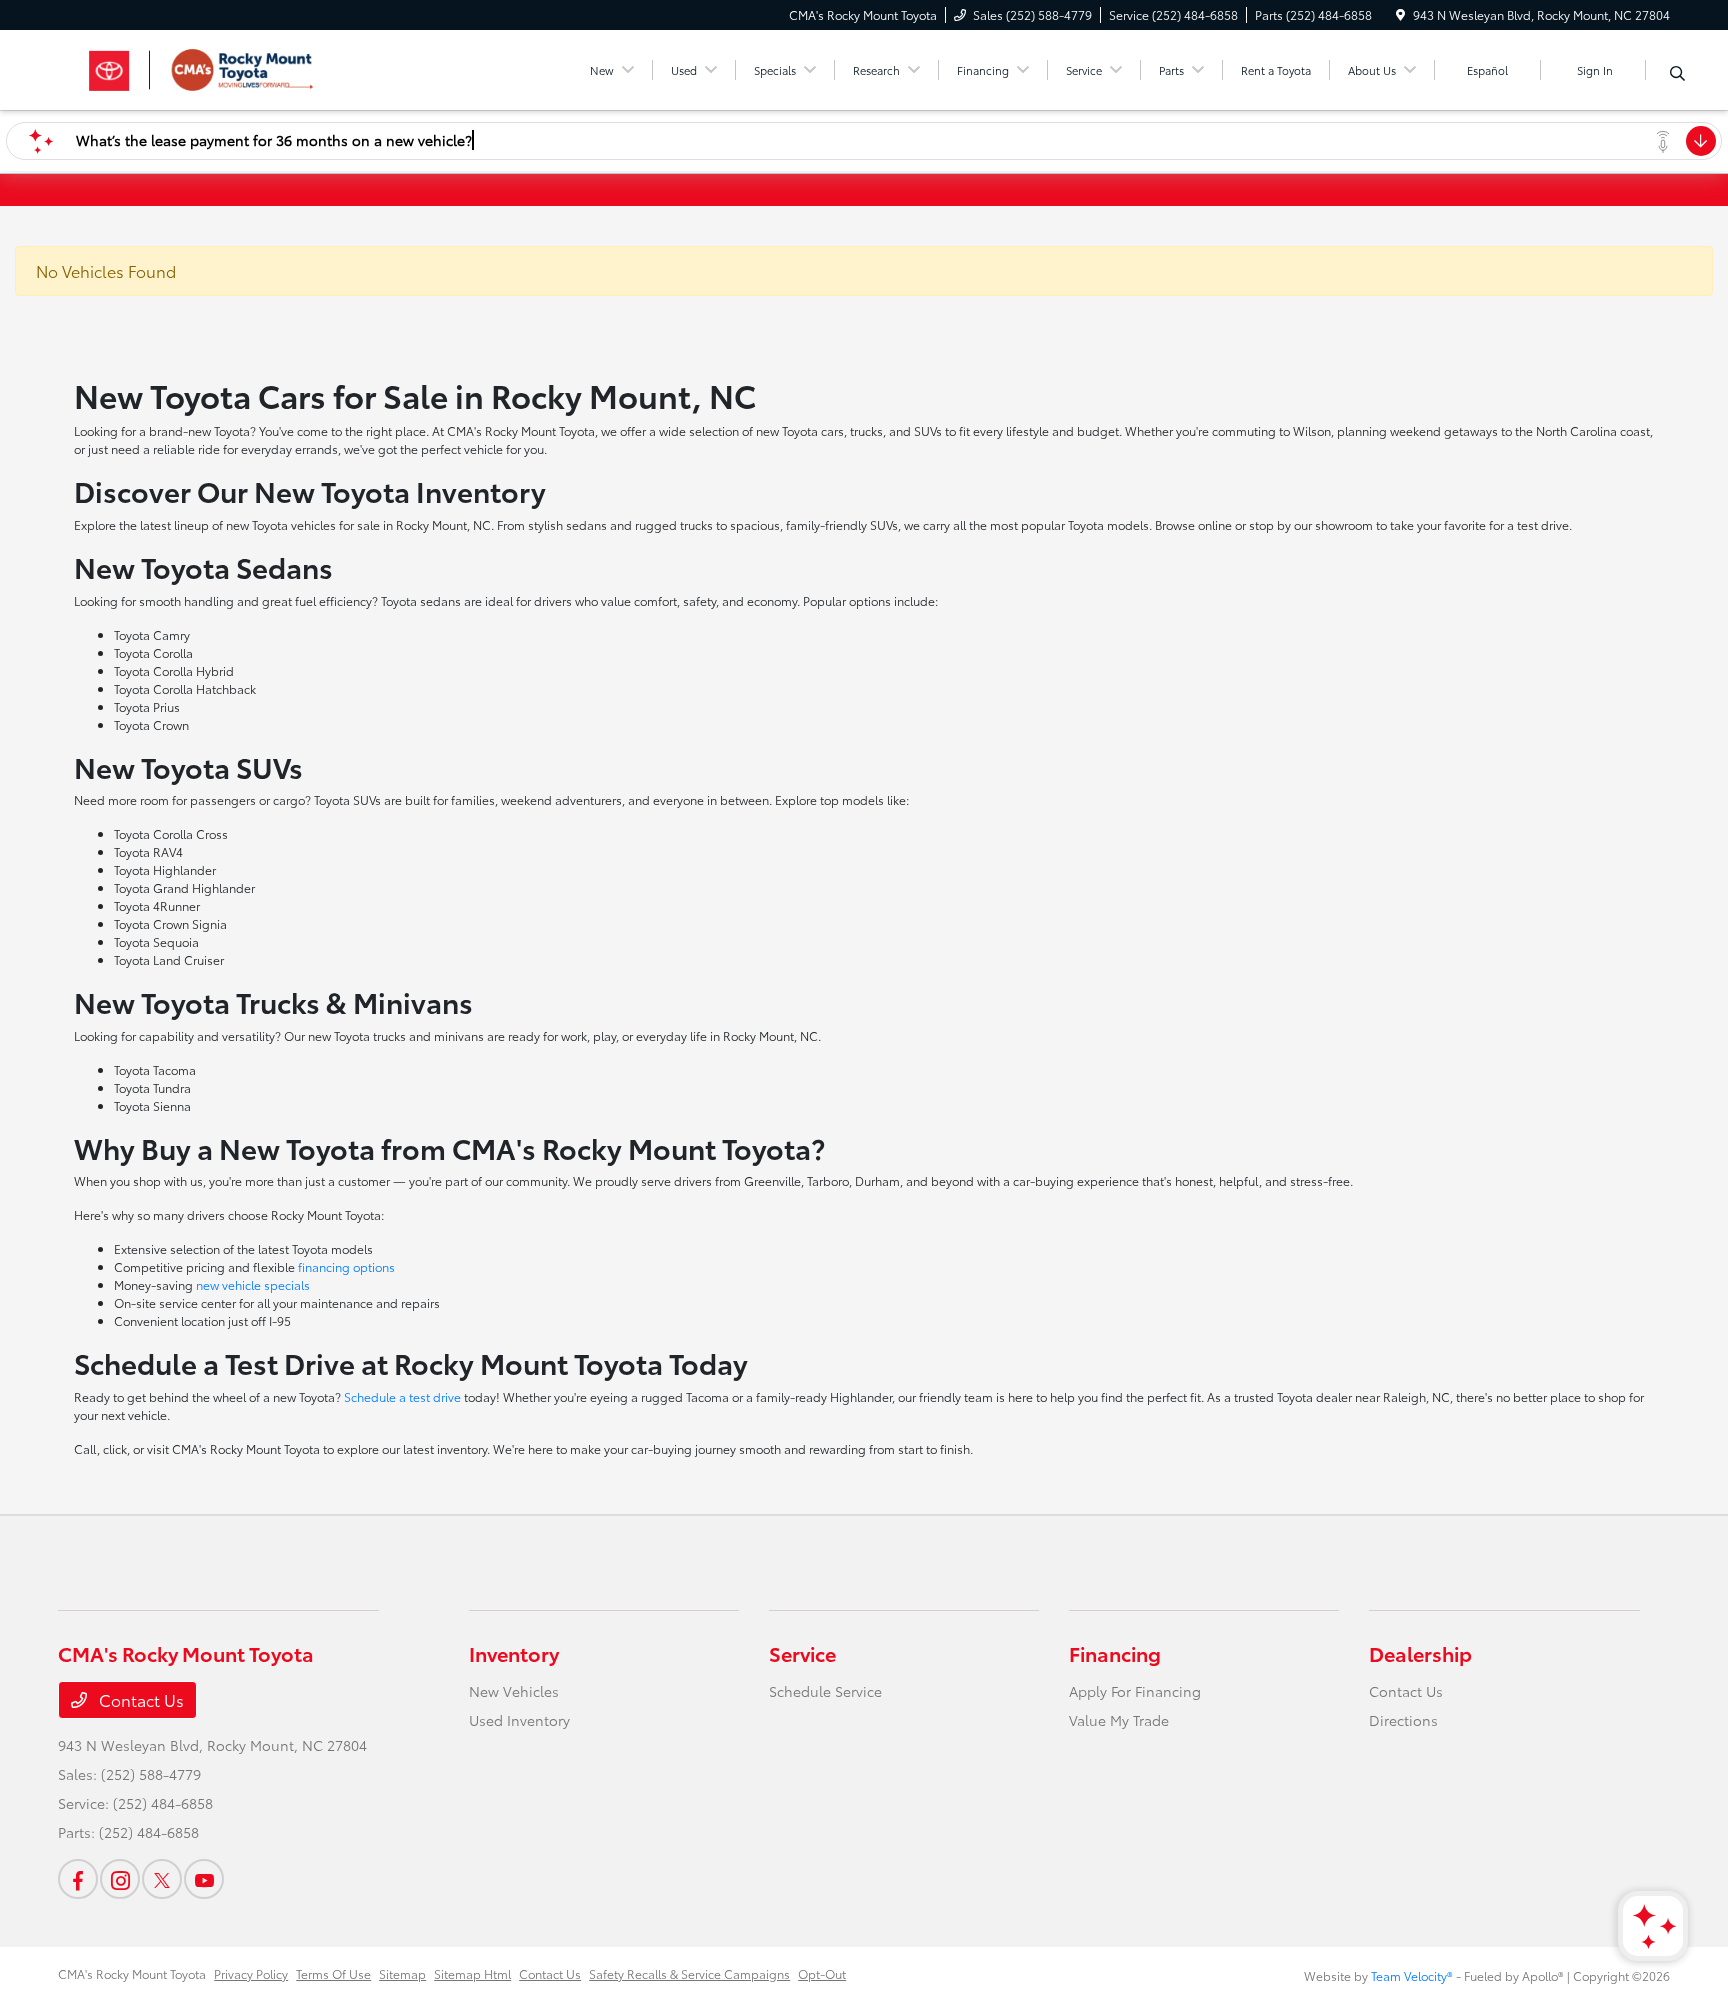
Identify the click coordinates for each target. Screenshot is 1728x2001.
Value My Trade (1119, 1720)
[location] (1400, 14)
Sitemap (402, 1973)
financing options (346, 1266)
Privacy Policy (251, 1973)
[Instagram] (120, 1879)
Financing (1115, 1653)
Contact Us (139, 1699)
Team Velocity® (1412, 1975)
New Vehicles (514, 1691)
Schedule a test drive (402, 1396)
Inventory (514, 1653)
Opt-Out (822, 1973)
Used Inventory (519, 1720)
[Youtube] (204, 1879)
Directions (1403, 1720)
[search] (1677, 73)
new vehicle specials (253, 1284)
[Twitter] (162, 1879)
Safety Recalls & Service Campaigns (689, 1973)
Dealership (1420, 1653)
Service (802, 1653)
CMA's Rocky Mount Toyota (132, 1973)
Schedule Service (825, 1691)
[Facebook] (78, 1879)
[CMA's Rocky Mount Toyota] (230, 66)
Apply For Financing (1135, 1691)
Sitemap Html (472, 1973)
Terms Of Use (333, 1973)
